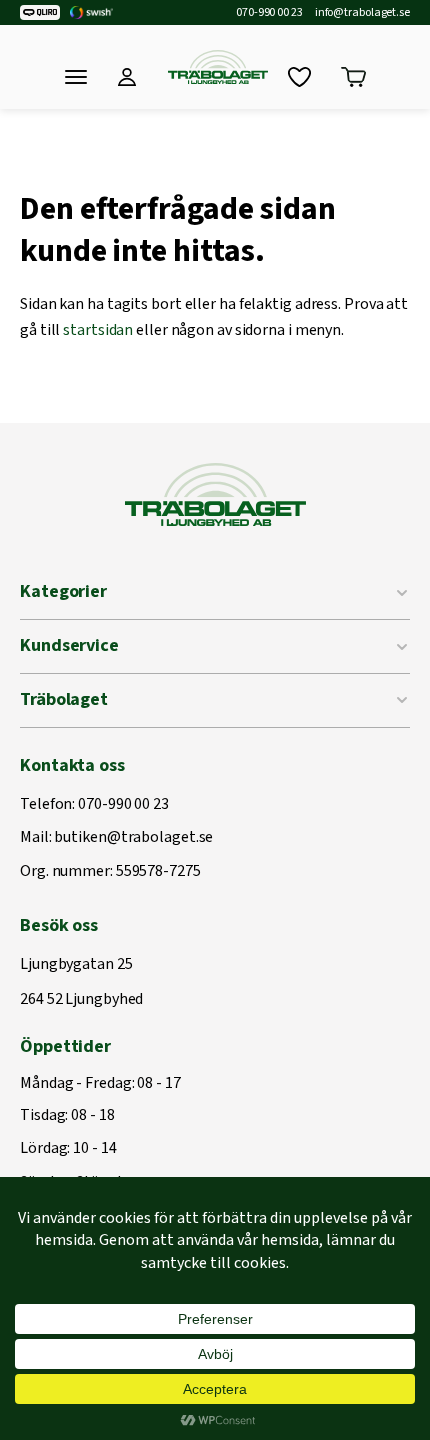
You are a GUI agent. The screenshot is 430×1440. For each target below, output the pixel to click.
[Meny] (76, 77)
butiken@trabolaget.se (133, 838)
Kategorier (63, 591)
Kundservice (69, 645)
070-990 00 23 (269, 13)
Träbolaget (64, 699)
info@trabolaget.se (362, 13)
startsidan (98, 330)
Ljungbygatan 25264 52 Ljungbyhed (81, 982)
